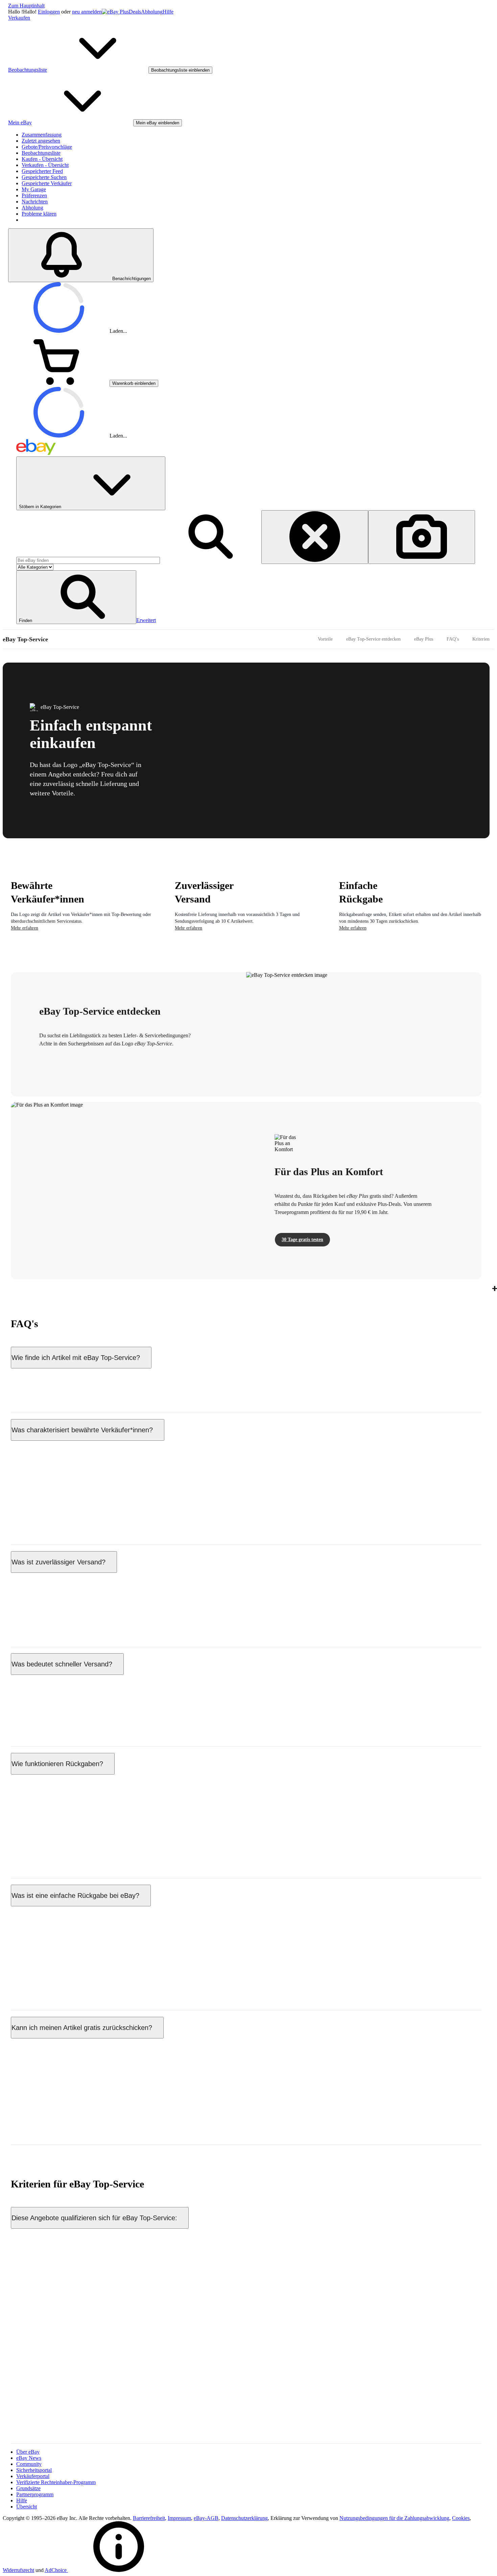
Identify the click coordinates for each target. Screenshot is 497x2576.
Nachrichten (35, 202)
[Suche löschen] (315, 537)
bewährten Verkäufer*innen (254, 1591)
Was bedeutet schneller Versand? (62, 1664)
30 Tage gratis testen (302, 1240)
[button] (76, 597)
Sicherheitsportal (34, 2470)
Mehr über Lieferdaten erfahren (44, 1720)
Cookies (461, 2518)
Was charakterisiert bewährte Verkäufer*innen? (82, 1430)
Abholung (152, 12)
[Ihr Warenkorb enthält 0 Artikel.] (59, 383)
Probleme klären (39, 214)
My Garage (34, 189)
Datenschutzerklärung (244, 2518)
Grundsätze (28, 2488)
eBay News (29, 2458)
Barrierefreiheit (149, 2518)
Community (29, 2464)
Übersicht (27, 2507)
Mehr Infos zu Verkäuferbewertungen (51, 1519)
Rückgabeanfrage (119, 1925)
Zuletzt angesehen (41, 141)
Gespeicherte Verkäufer (47, 183)
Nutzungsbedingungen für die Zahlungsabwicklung (394, 2518)
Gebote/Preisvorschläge (47, 147)
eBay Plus (424, 639)
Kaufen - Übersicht (42, 159)
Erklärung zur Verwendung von (305, 2518)
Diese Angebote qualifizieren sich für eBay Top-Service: (94, 2218)
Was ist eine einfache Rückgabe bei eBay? (75, 1896)
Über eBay (28, 2452)
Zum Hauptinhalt (26, 6)
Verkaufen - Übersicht (45, 165)
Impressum (179, 2518)
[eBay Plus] (115, 12)
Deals (135, 12)
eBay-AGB (206, 2518)
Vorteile (325, 639)
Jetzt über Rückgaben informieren (47, 1852)
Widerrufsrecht (18, 2570)
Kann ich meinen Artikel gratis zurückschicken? (82, 2028)
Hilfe (168, 12)
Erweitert (146, 620)
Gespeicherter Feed (42, 171)
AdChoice (56, 2570)
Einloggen (49, 12)
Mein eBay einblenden (158, 123)
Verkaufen (19, 18)
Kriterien (481, 639)
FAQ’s (453, 639)
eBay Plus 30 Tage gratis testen (44, 2119)
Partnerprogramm (35, 2494)
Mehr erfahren (25, 928)
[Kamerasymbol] (422, 537)
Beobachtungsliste (41, 153)
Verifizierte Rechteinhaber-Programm (56, 2482)
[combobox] (88, 560)
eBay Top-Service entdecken (373, 639)
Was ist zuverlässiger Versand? (58, 1562)
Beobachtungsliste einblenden (180, 70)
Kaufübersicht (117, 1707)
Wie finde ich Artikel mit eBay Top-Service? (76, 1358)
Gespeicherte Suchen (44, 177)
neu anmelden (87, 12)
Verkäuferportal (33, 2476)
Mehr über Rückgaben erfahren (44, 1984)
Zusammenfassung (42, 135)
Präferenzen (34, 195)
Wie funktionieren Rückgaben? (57, 1764)
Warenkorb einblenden (134, 383)
